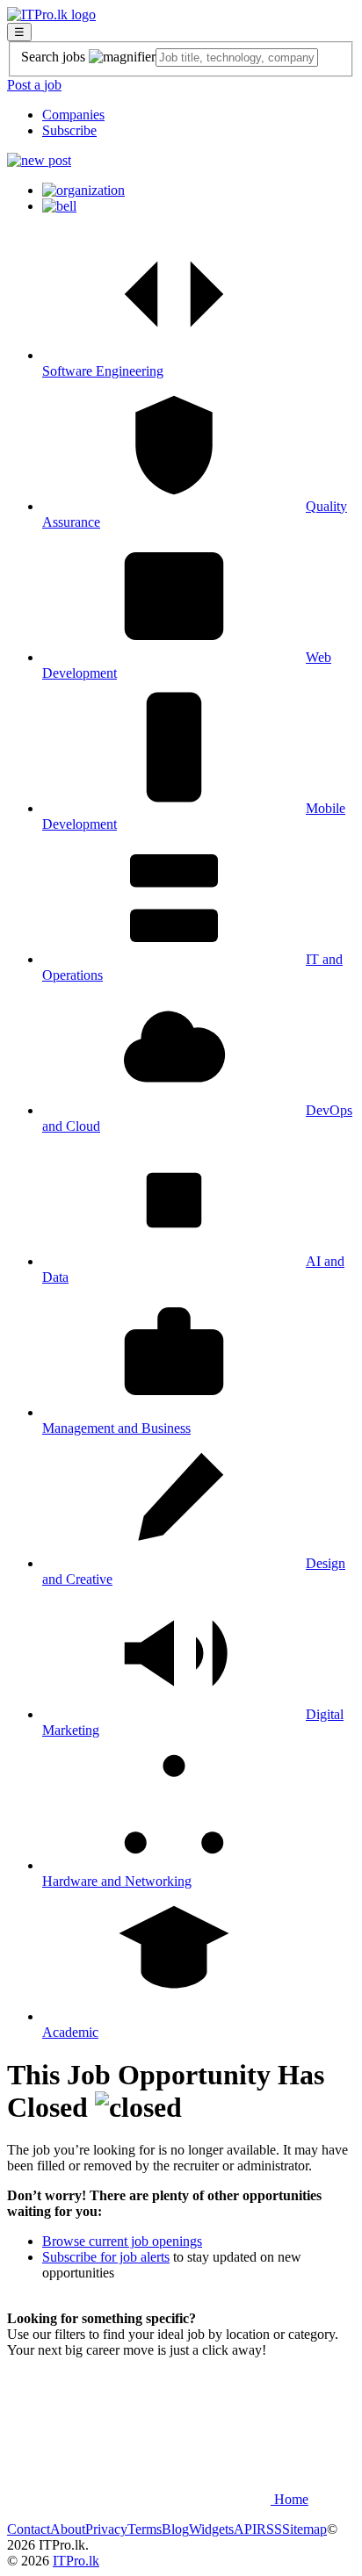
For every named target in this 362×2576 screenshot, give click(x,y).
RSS (269, 2529)
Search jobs (55, 57)
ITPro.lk (76, 2561)
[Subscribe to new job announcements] (59, 206)
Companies (73, 115)
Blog (175, 2529)
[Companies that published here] (83, 190)
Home (290, 2499)
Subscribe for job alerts (106, 2257)
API (245, 2529)
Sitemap (304, 2529)
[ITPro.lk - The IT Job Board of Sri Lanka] (51, 14)
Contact (29, 2529)
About (68, 2529)
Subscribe (69, 130)
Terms (145, 2529)
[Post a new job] (39, 160)
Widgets (211, 2529)
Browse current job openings (122, 2241)
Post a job (34, 85)
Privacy (106, 2529)
